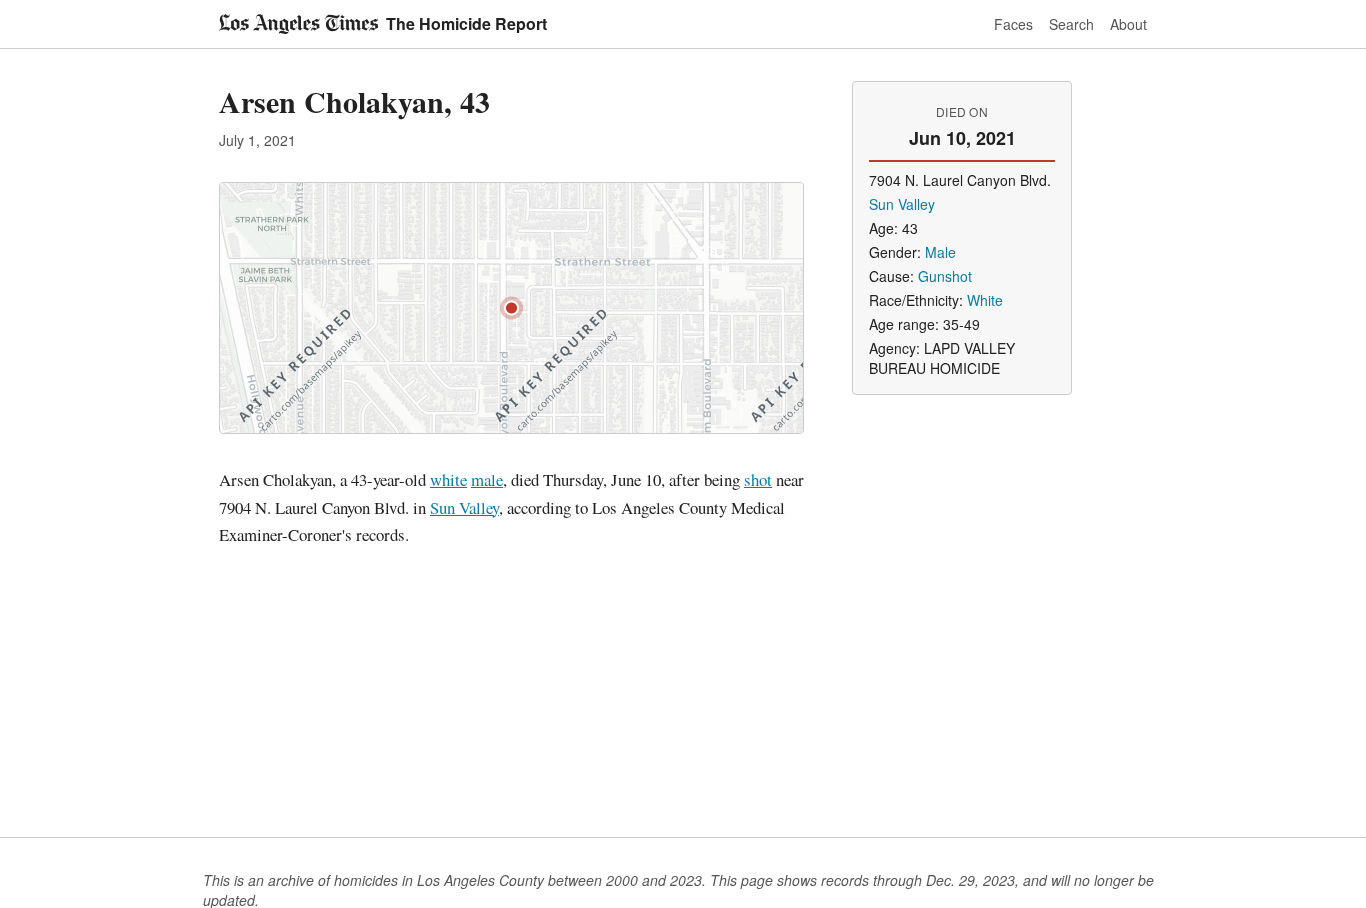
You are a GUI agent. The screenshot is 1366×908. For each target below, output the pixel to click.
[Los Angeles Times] (298, 24)
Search (1071, 24)
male (487, 479)
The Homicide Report (466, 23)
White (985, 300)
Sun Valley (464, 507)
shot (758, 479)
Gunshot (945, 276)
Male (940, 252)
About (1128, 24)
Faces (1013, 24)
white (448, 479)
